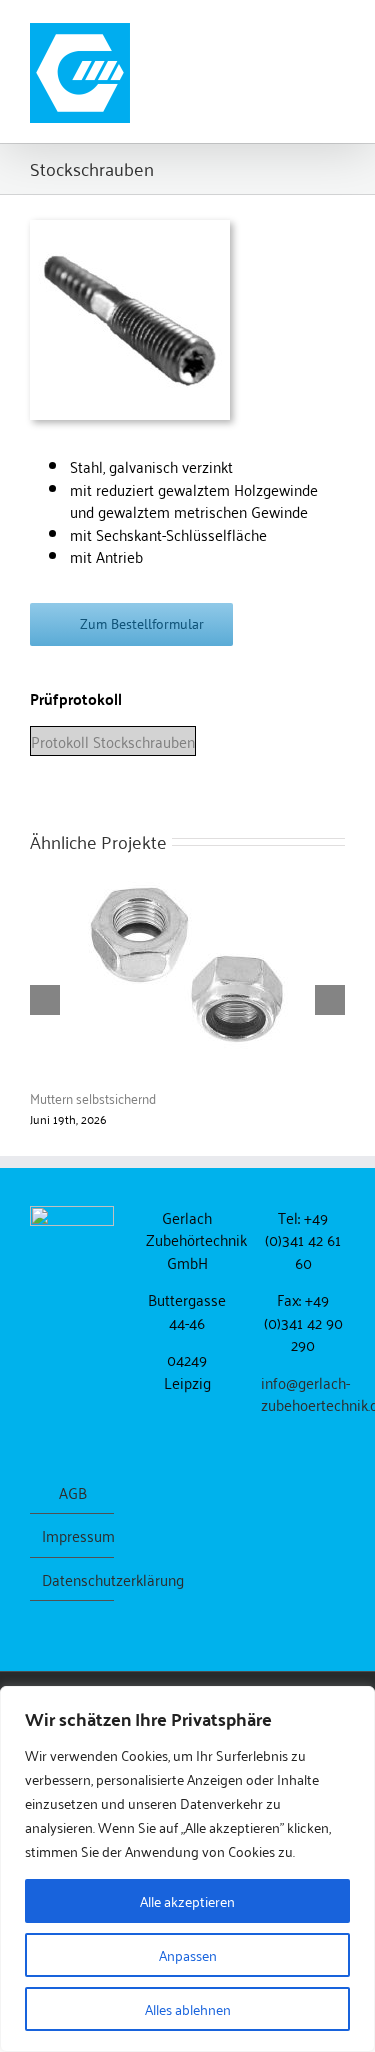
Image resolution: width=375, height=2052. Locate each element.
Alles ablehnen (188, 2008)
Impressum (73, 1535)
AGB (73, 1492)
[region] (187, 1869)
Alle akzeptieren (187, 1900)
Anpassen (188, 1954)
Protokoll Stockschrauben (113, 741)
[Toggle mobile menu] (337, 30)
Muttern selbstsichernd (93, 1097)
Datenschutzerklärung (73, 1579)
